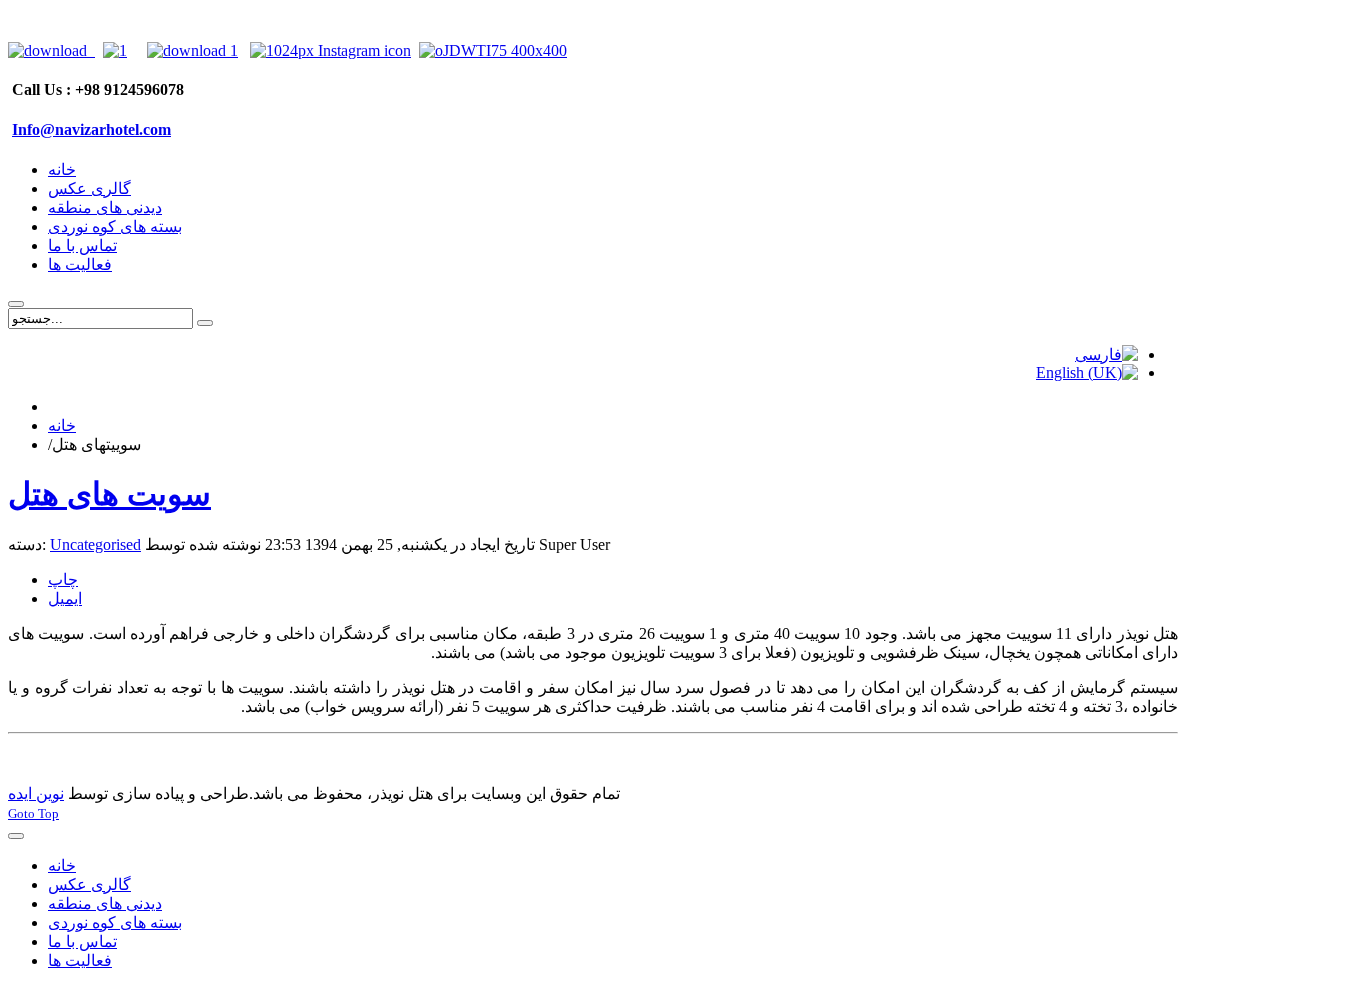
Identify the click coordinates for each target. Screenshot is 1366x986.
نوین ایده (36, 793)
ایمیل (65, 598)
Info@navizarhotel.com (91, 129)
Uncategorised (95, 544)
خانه (62, 425)
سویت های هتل (109, 494)
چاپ (63, 579)
